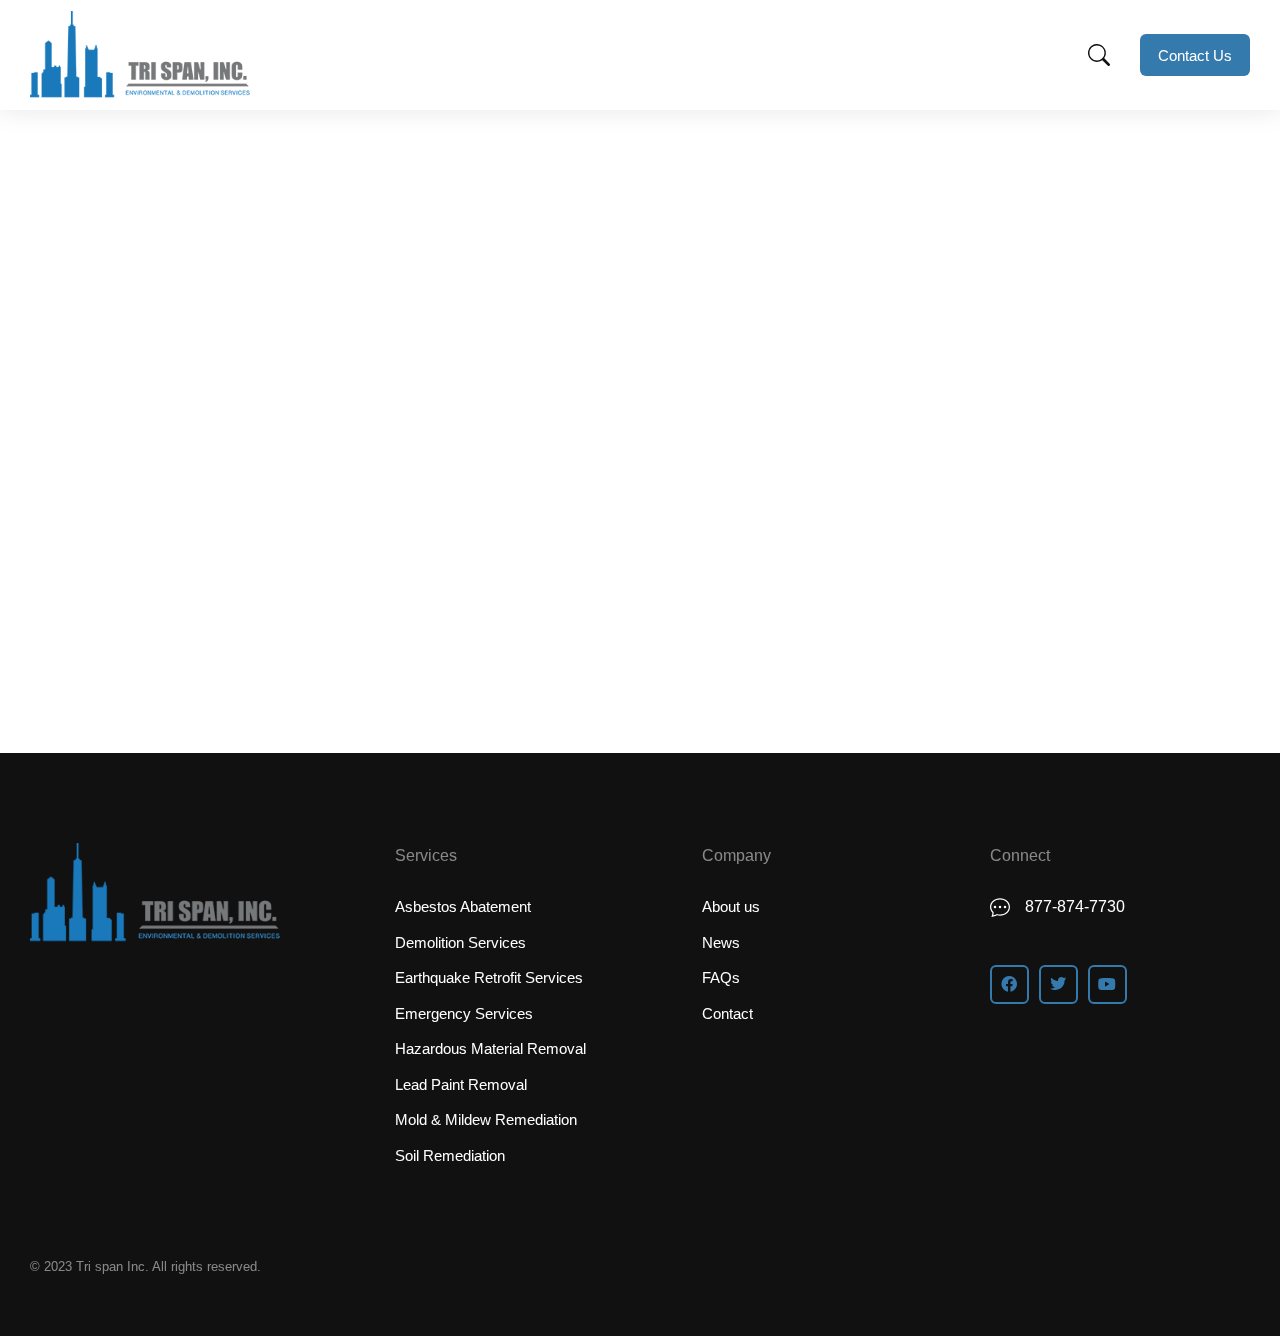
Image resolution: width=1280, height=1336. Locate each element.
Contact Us (1195, 55)
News (86, 476)
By (167, 476)
